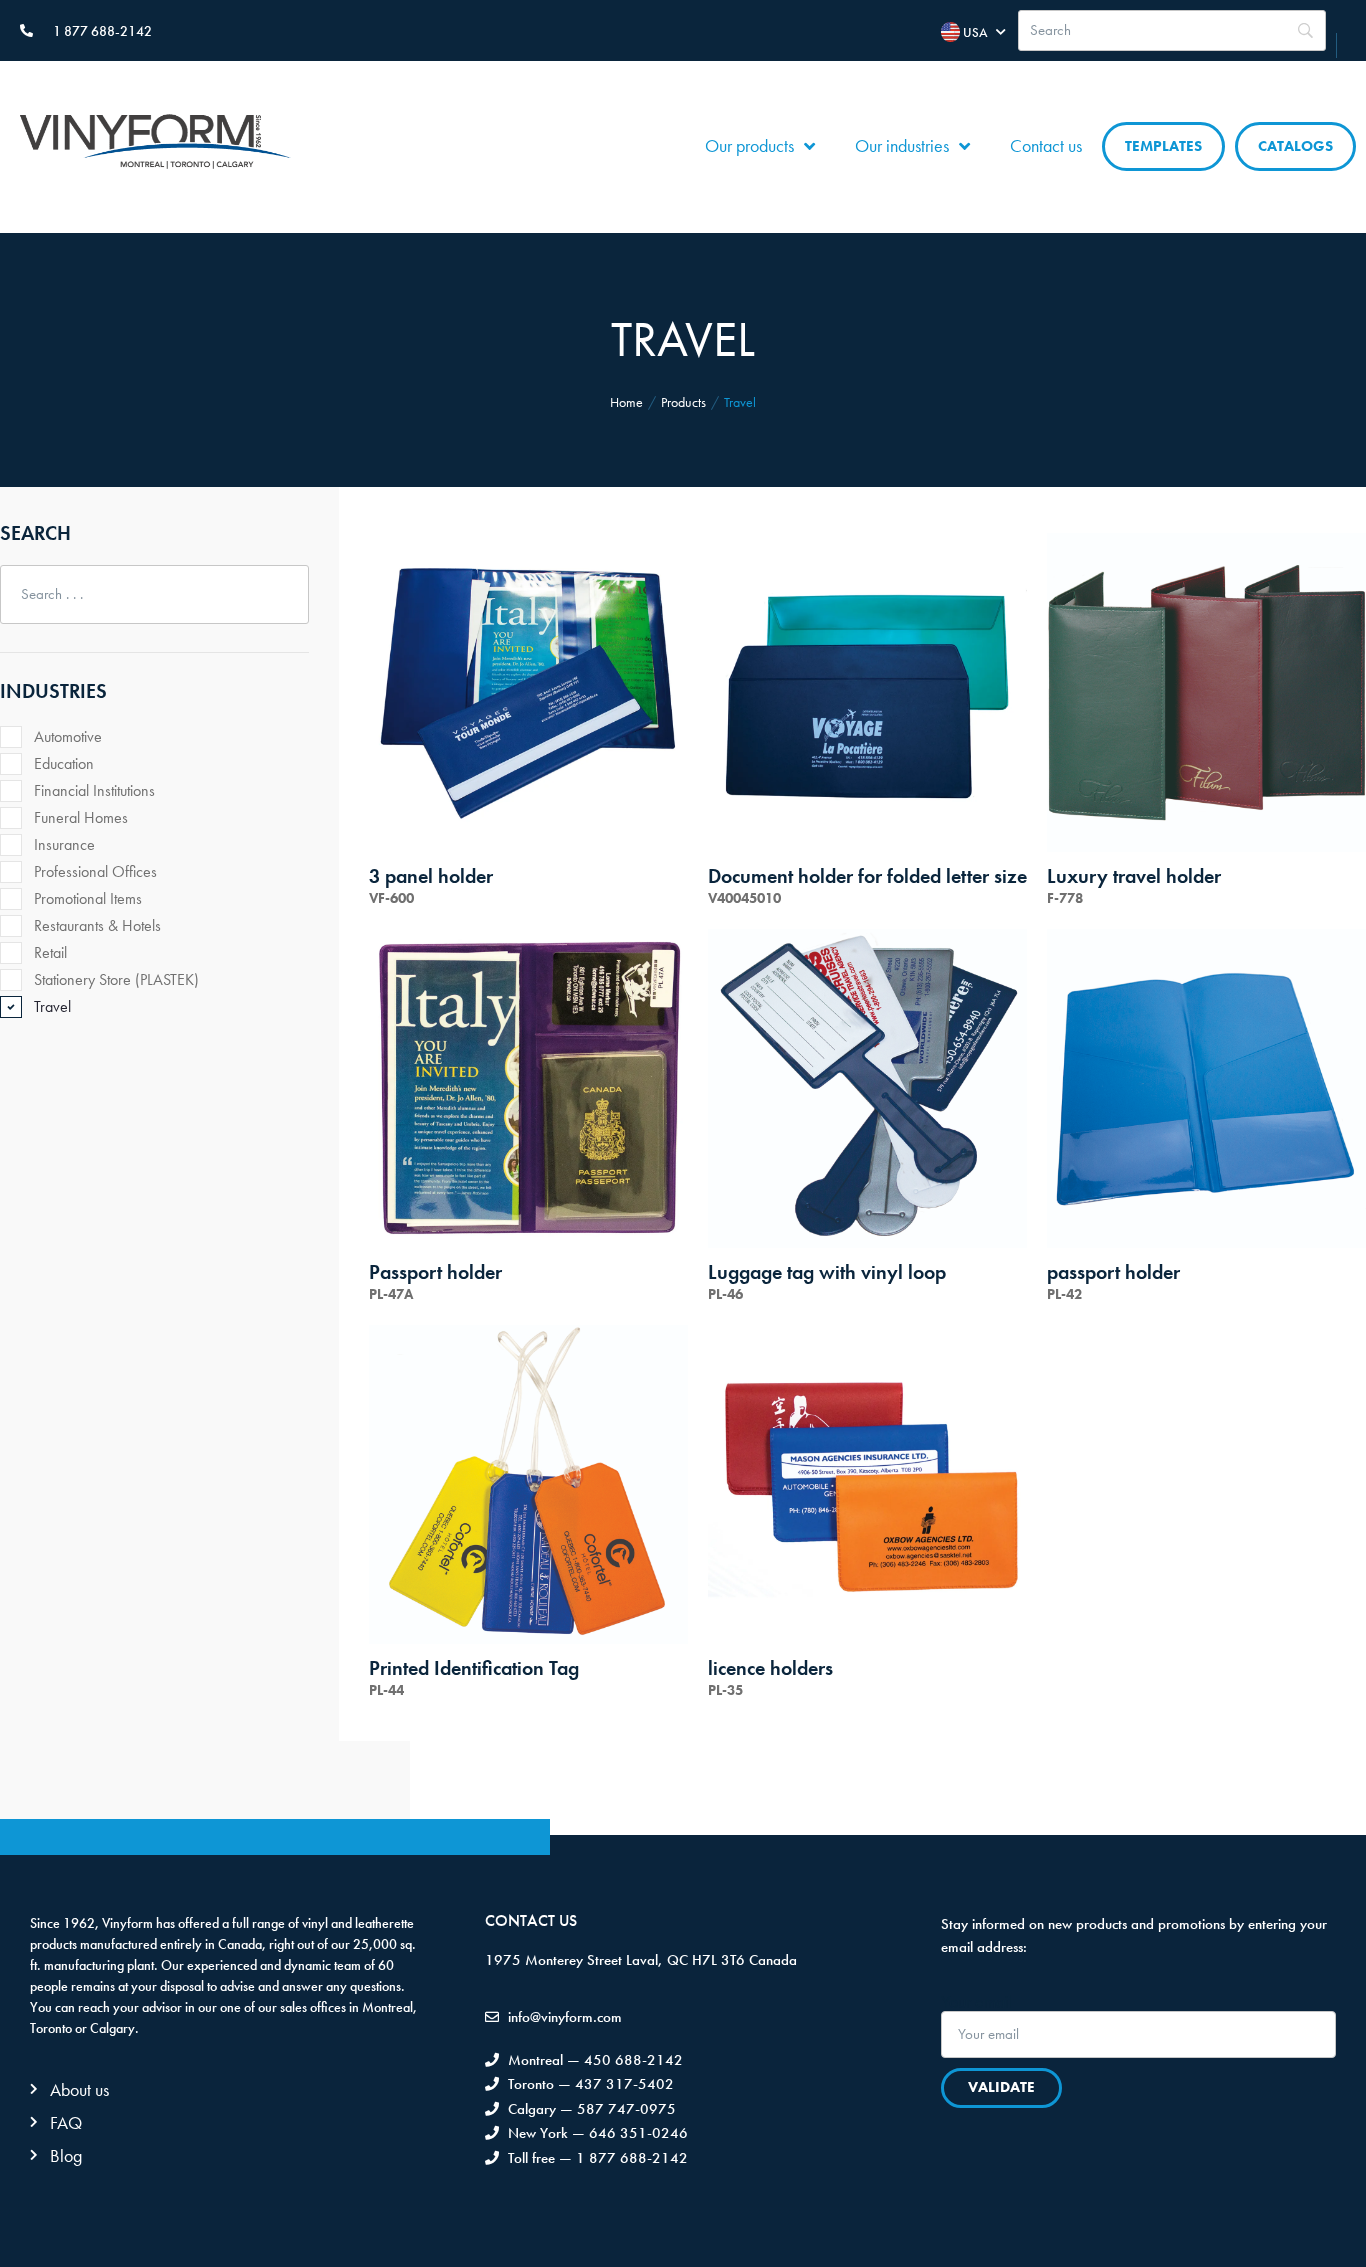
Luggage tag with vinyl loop (827, 1272)
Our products (749, 145)
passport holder (1113, 1272)
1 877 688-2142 (102, 31)
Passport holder (435, 1272)
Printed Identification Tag (474, 1668)
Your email (977, 2002)
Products (683, 402)
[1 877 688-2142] (26, 30)
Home (626, 402)
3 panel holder (431, 876)
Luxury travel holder (1134, 876)
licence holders (770, 1668)
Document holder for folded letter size (867, 876)
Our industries (902, 145)
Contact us (1046, 145)
